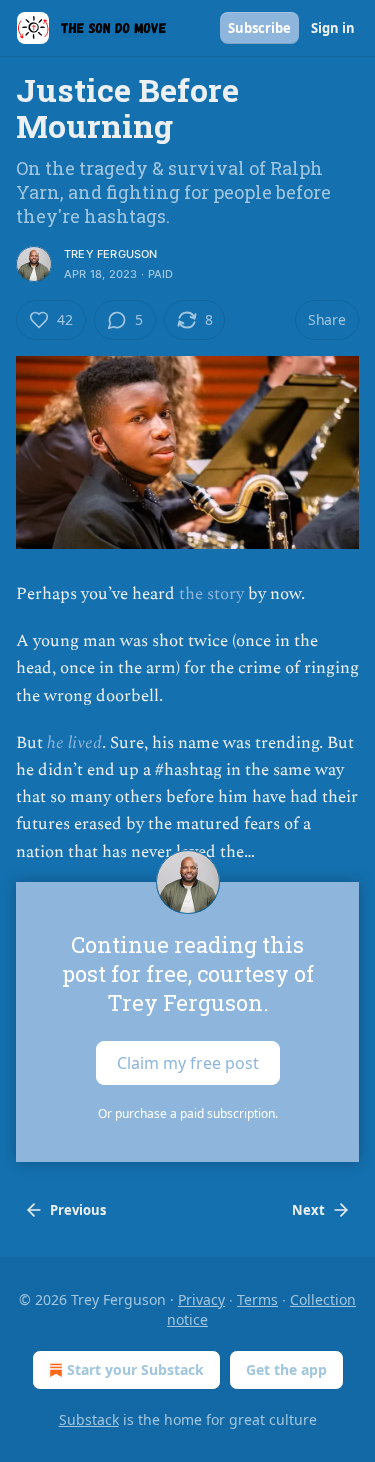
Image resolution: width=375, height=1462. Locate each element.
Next (308, 1210)
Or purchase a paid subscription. (188, 1113)
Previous (78, 1210)
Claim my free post (188, 1062)
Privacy (201, 1299)
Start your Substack (135, 1369)
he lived (74, 743)
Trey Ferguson (111, 254)
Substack (89, 1419)
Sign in (333, 28)
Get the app (286, 1369)
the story (211, 594)
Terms (257, 1299)
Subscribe (259, 28)
